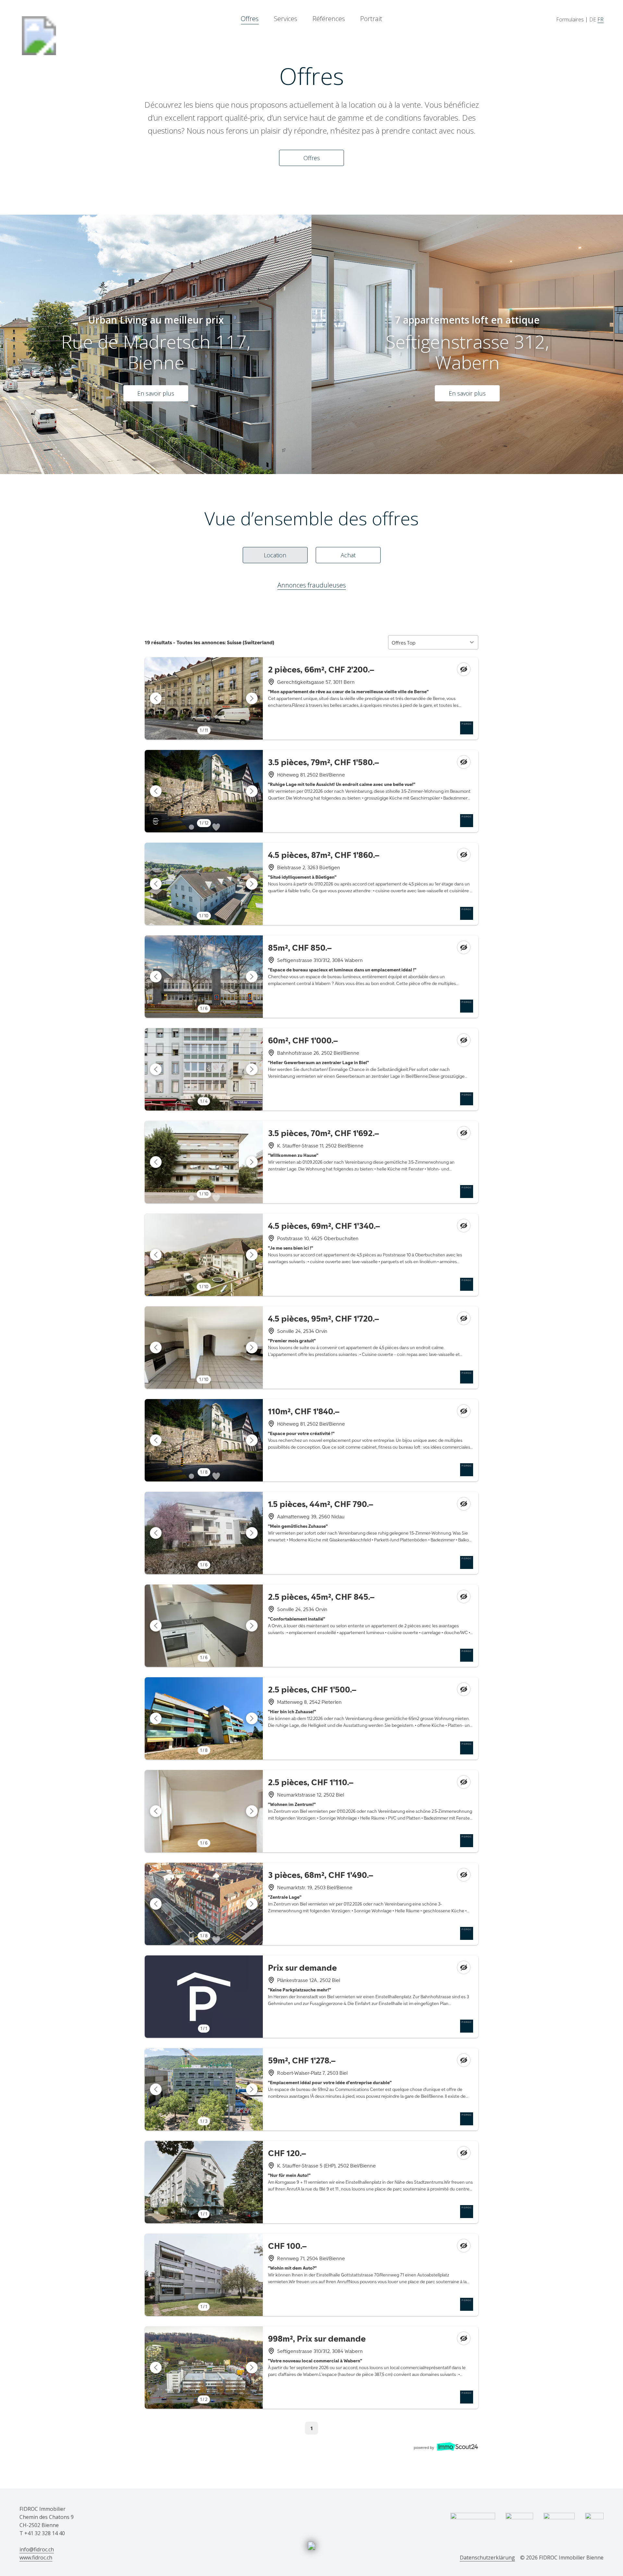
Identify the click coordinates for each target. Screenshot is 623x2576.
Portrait (371, 19)
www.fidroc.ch (36, 2558)
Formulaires (570, 19)
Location (275, 555)
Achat (348, 555)
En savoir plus (156, 393)
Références (329, 19)
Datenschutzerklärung (487, 2558)
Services (286, 19)
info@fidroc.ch (37, 2549)
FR (600, 19)
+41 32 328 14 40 (45, 2533)
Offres (250, 19)
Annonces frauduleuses (312, 585)
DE (593, 19)
